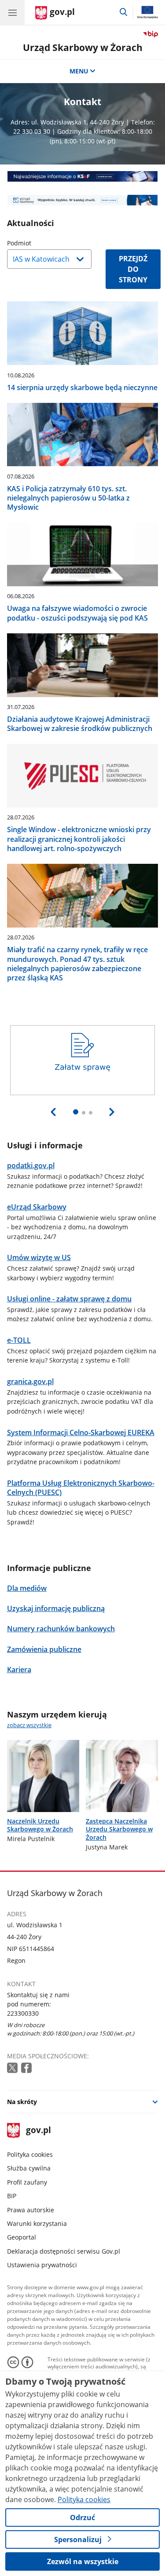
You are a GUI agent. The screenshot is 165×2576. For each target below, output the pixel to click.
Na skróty (22, 2102)
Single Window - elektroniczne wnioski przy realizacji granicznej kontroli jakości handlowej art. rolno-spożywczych (79, 839)
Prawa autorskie (31, 2210)
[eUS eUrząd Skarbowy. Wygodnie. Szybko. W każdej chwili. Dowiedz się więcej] (83, 200)
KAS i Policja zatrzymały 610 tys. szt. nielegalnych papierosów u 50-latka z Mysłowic (68, 498)
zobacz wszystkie (29, 1725)
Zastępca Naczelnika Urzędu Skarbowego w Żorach (119, 1829)
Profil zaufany (27, 2182)
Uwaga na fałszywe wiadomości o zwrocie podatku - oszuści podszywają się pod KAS (77, 613)
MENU (79, 71)
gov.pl (38, 2131)
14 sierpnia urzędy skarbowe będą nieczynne (82, 387)
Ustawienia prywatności (42, 2265)
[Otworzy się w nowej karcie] (13, 2068)
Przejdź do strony (133, 269)
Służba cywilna (29, 2168)
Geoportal (22, 2237)
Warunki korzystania (37, 2223)
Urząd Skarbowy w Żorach (83, 47)
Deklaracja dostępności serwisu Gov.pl (64, 2251)
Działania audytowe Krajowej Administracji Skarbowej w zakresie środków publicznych (80, 724)
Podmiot (41, 243)
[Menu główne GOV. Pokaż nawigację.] (12, 12)
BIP (12, 2196)
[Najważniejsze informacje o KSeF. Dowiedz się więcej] (83, 176)
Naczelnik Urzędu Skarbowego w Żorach (40, 1825)
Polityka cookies (30, 2154)
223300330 (23, 2013)
